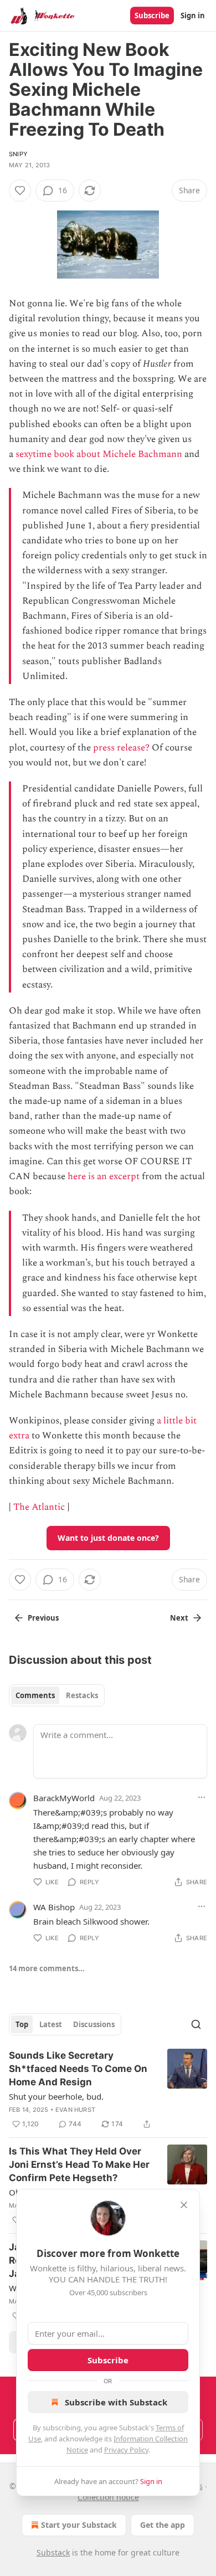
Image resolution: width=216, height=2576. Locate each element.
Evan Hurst (75, 2110)
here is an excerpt (104, 1176)
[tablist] (57, 1695)
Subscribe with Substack (116, 2402)
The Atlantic (39, 1507)
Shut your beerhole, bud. (56, 2096)
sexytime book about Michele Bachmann (99, 454)
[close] (184, 2205)
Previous (43, 1618)
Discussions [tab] (94, 2024)
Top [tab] (22, 2024)
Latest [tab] (51, 2024)
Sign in (193, 16)
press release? (121, 748)
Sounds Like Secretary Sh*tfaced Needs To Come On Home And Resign (78, 2069)
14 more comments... (47, 1968)
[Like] (20, 191)
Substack (53, 2552)
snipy (18, 154)
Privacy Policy (126, 2450)
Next (179, 1618)
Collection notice (108, 2497)
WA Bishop (54, 1907)
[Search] (196, 2024)
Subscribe (152, 16)
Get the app (163, 2525)
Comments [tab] (35, 1695)
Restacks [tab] (82, 1695)
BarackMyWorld (64, 1798)
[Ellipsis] (202, 1797)
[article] (108, 2090)
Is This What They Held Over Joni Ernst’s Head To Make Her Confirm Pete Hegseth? (79, 2164)
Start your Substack (79, 2525)
